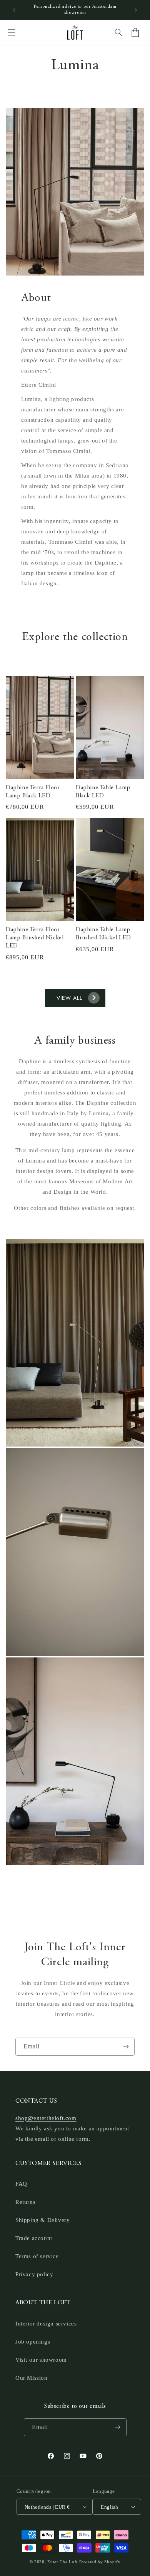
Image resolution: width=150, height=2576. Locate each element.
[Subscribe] (126, 2047)
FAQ (21, 2184)
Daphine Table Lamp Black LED (103, 792)
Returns (25, 2202)
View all (69, 998)
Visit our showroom (41, 2360)
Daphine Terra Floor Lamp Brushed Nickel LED (35, 938)
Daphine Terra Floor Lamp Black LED (33, 792)
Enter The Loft (62, 2562)
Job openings (33, 2342)
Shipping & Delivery (42, 2220)
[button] (12, 32)
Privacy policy (34, 2274)
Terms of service (37, 2256)
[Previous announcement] (14, 10)
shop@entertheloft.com (46, 2118)
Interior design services (46, 2324)
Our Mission (32, 2378)
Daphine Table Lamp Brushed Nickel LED (103, 934)
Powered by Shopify (100, 2562)
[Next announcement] (136, 10)
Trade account (34, 2238)
